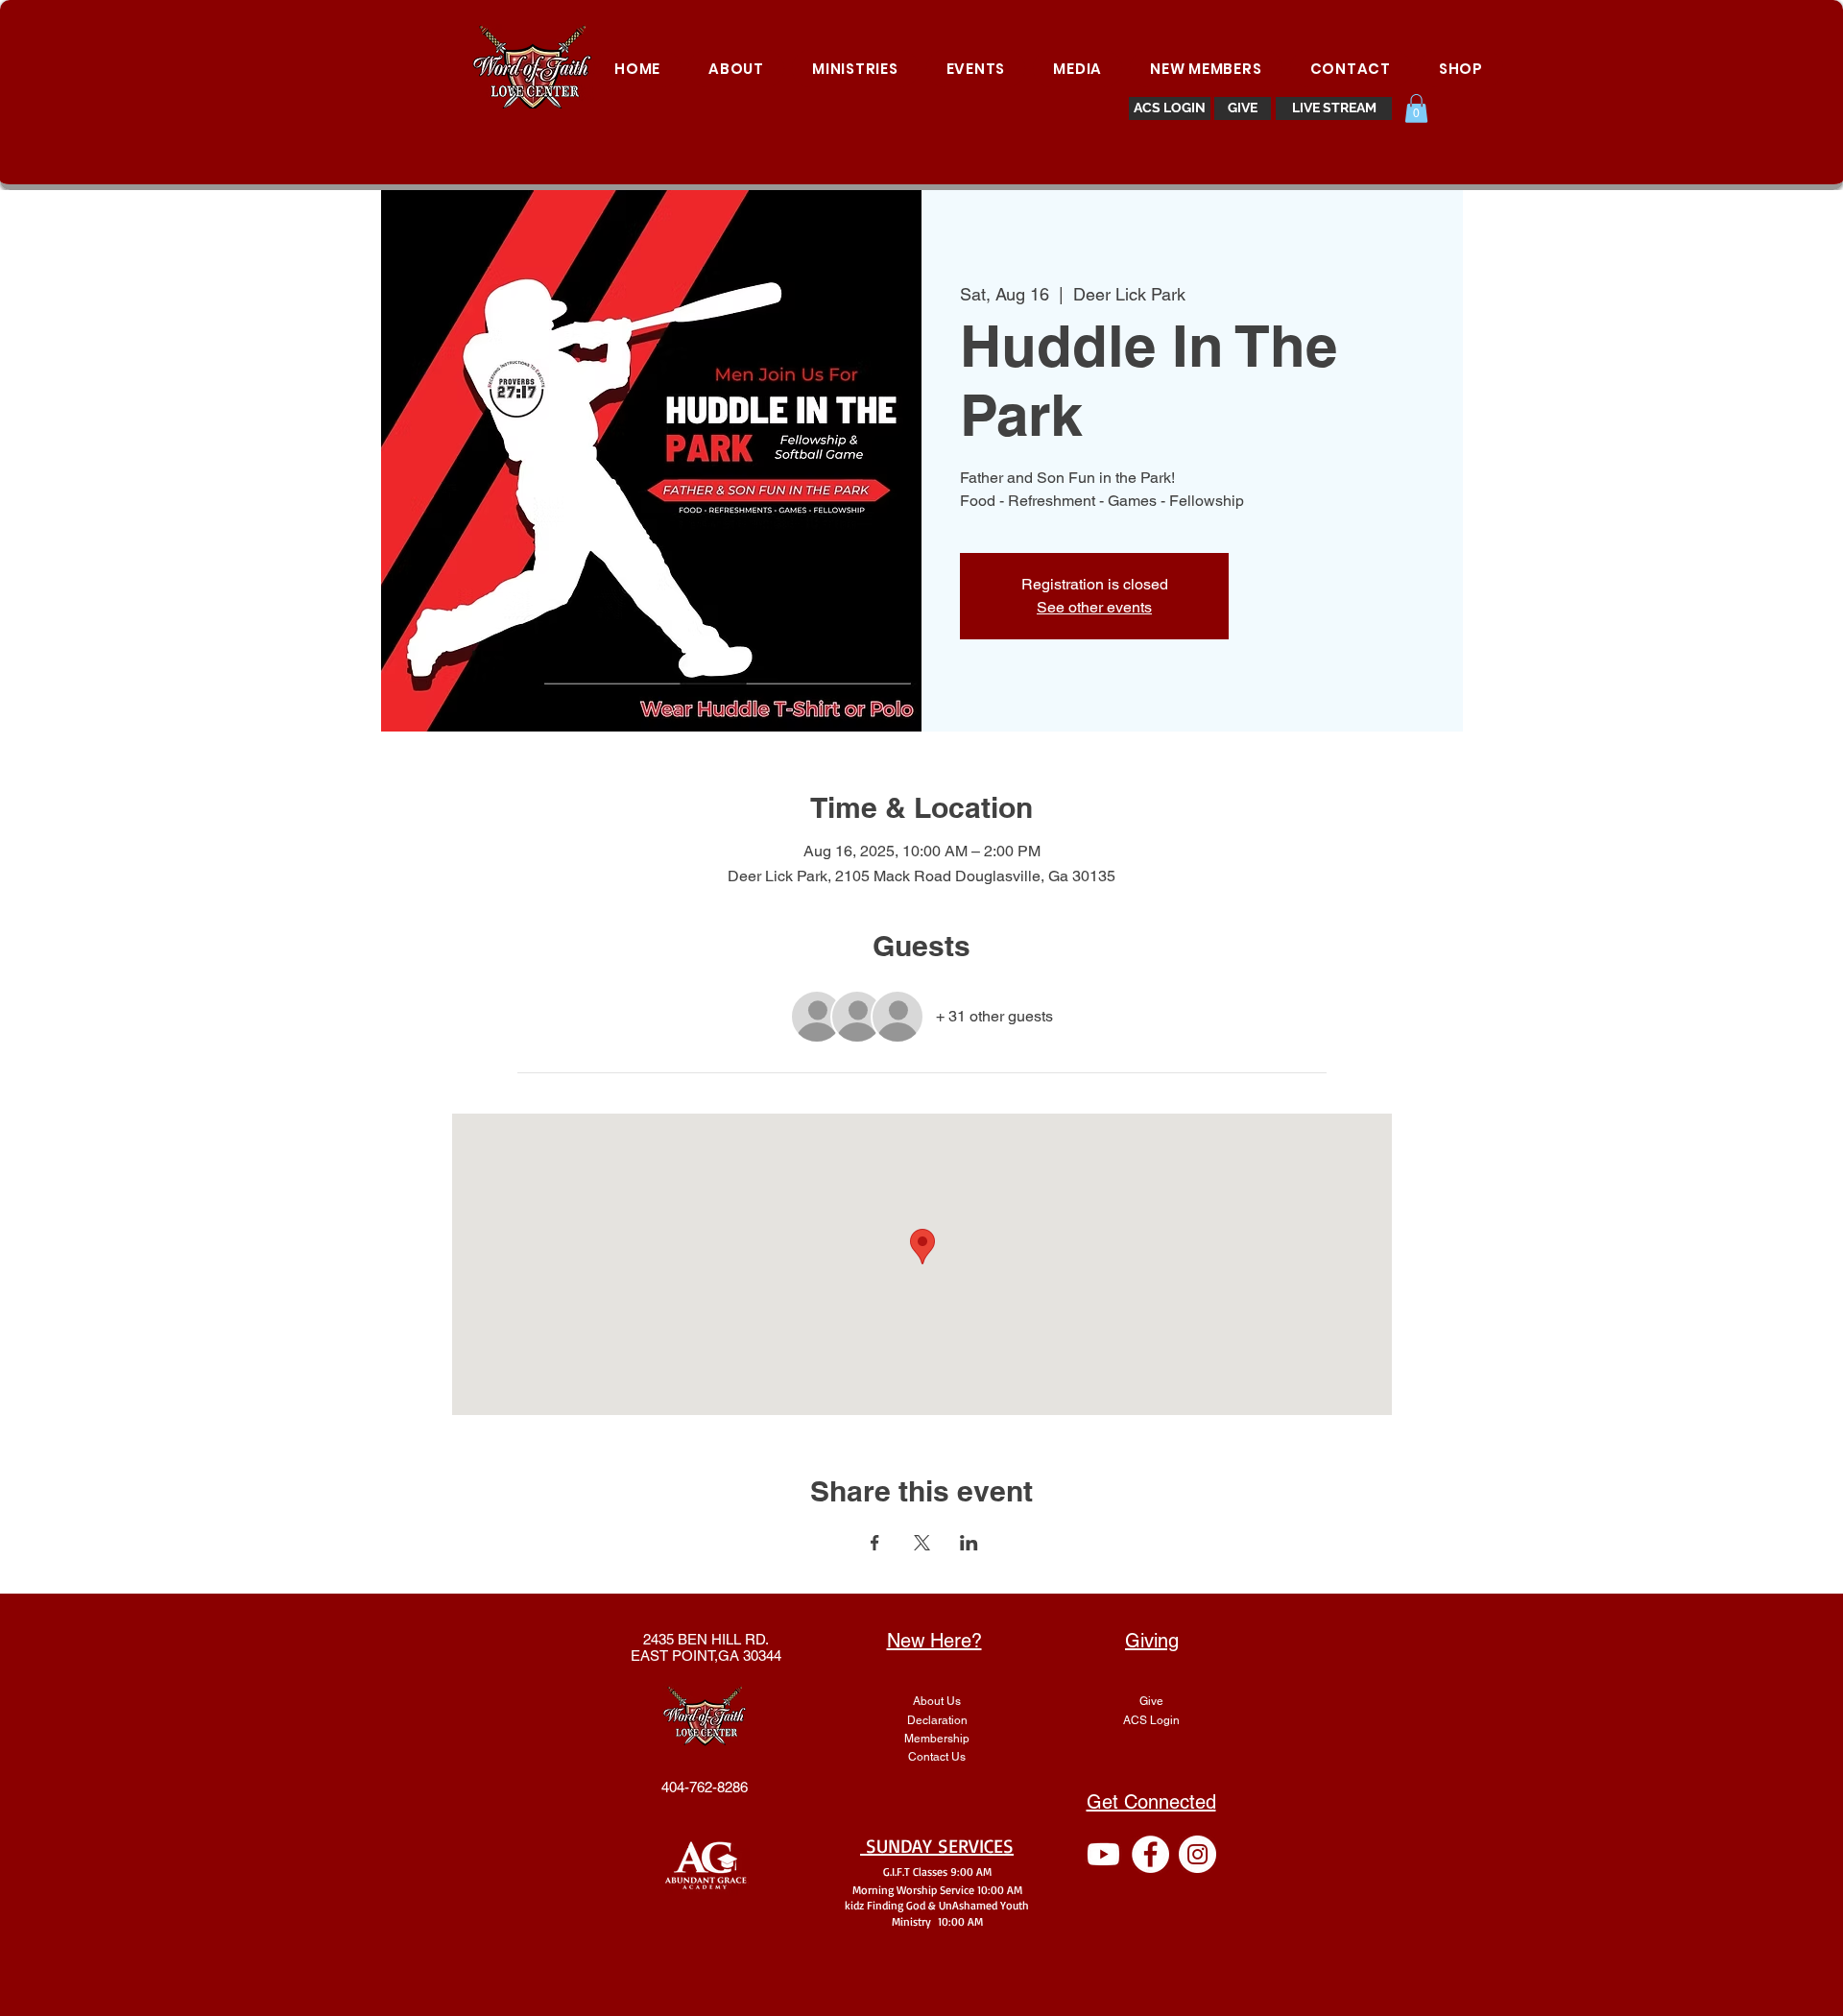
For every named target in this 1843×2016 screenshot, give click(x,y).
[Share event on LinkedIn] (969, 1543)
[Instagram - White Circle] (1197, 1854)
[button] (1416, 108)
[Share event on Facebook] (875, 1543)
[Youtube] (1103, 1854)
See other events (1094, 607)
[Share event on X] (922, 1543)
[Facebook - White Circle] (1150, 1854)
